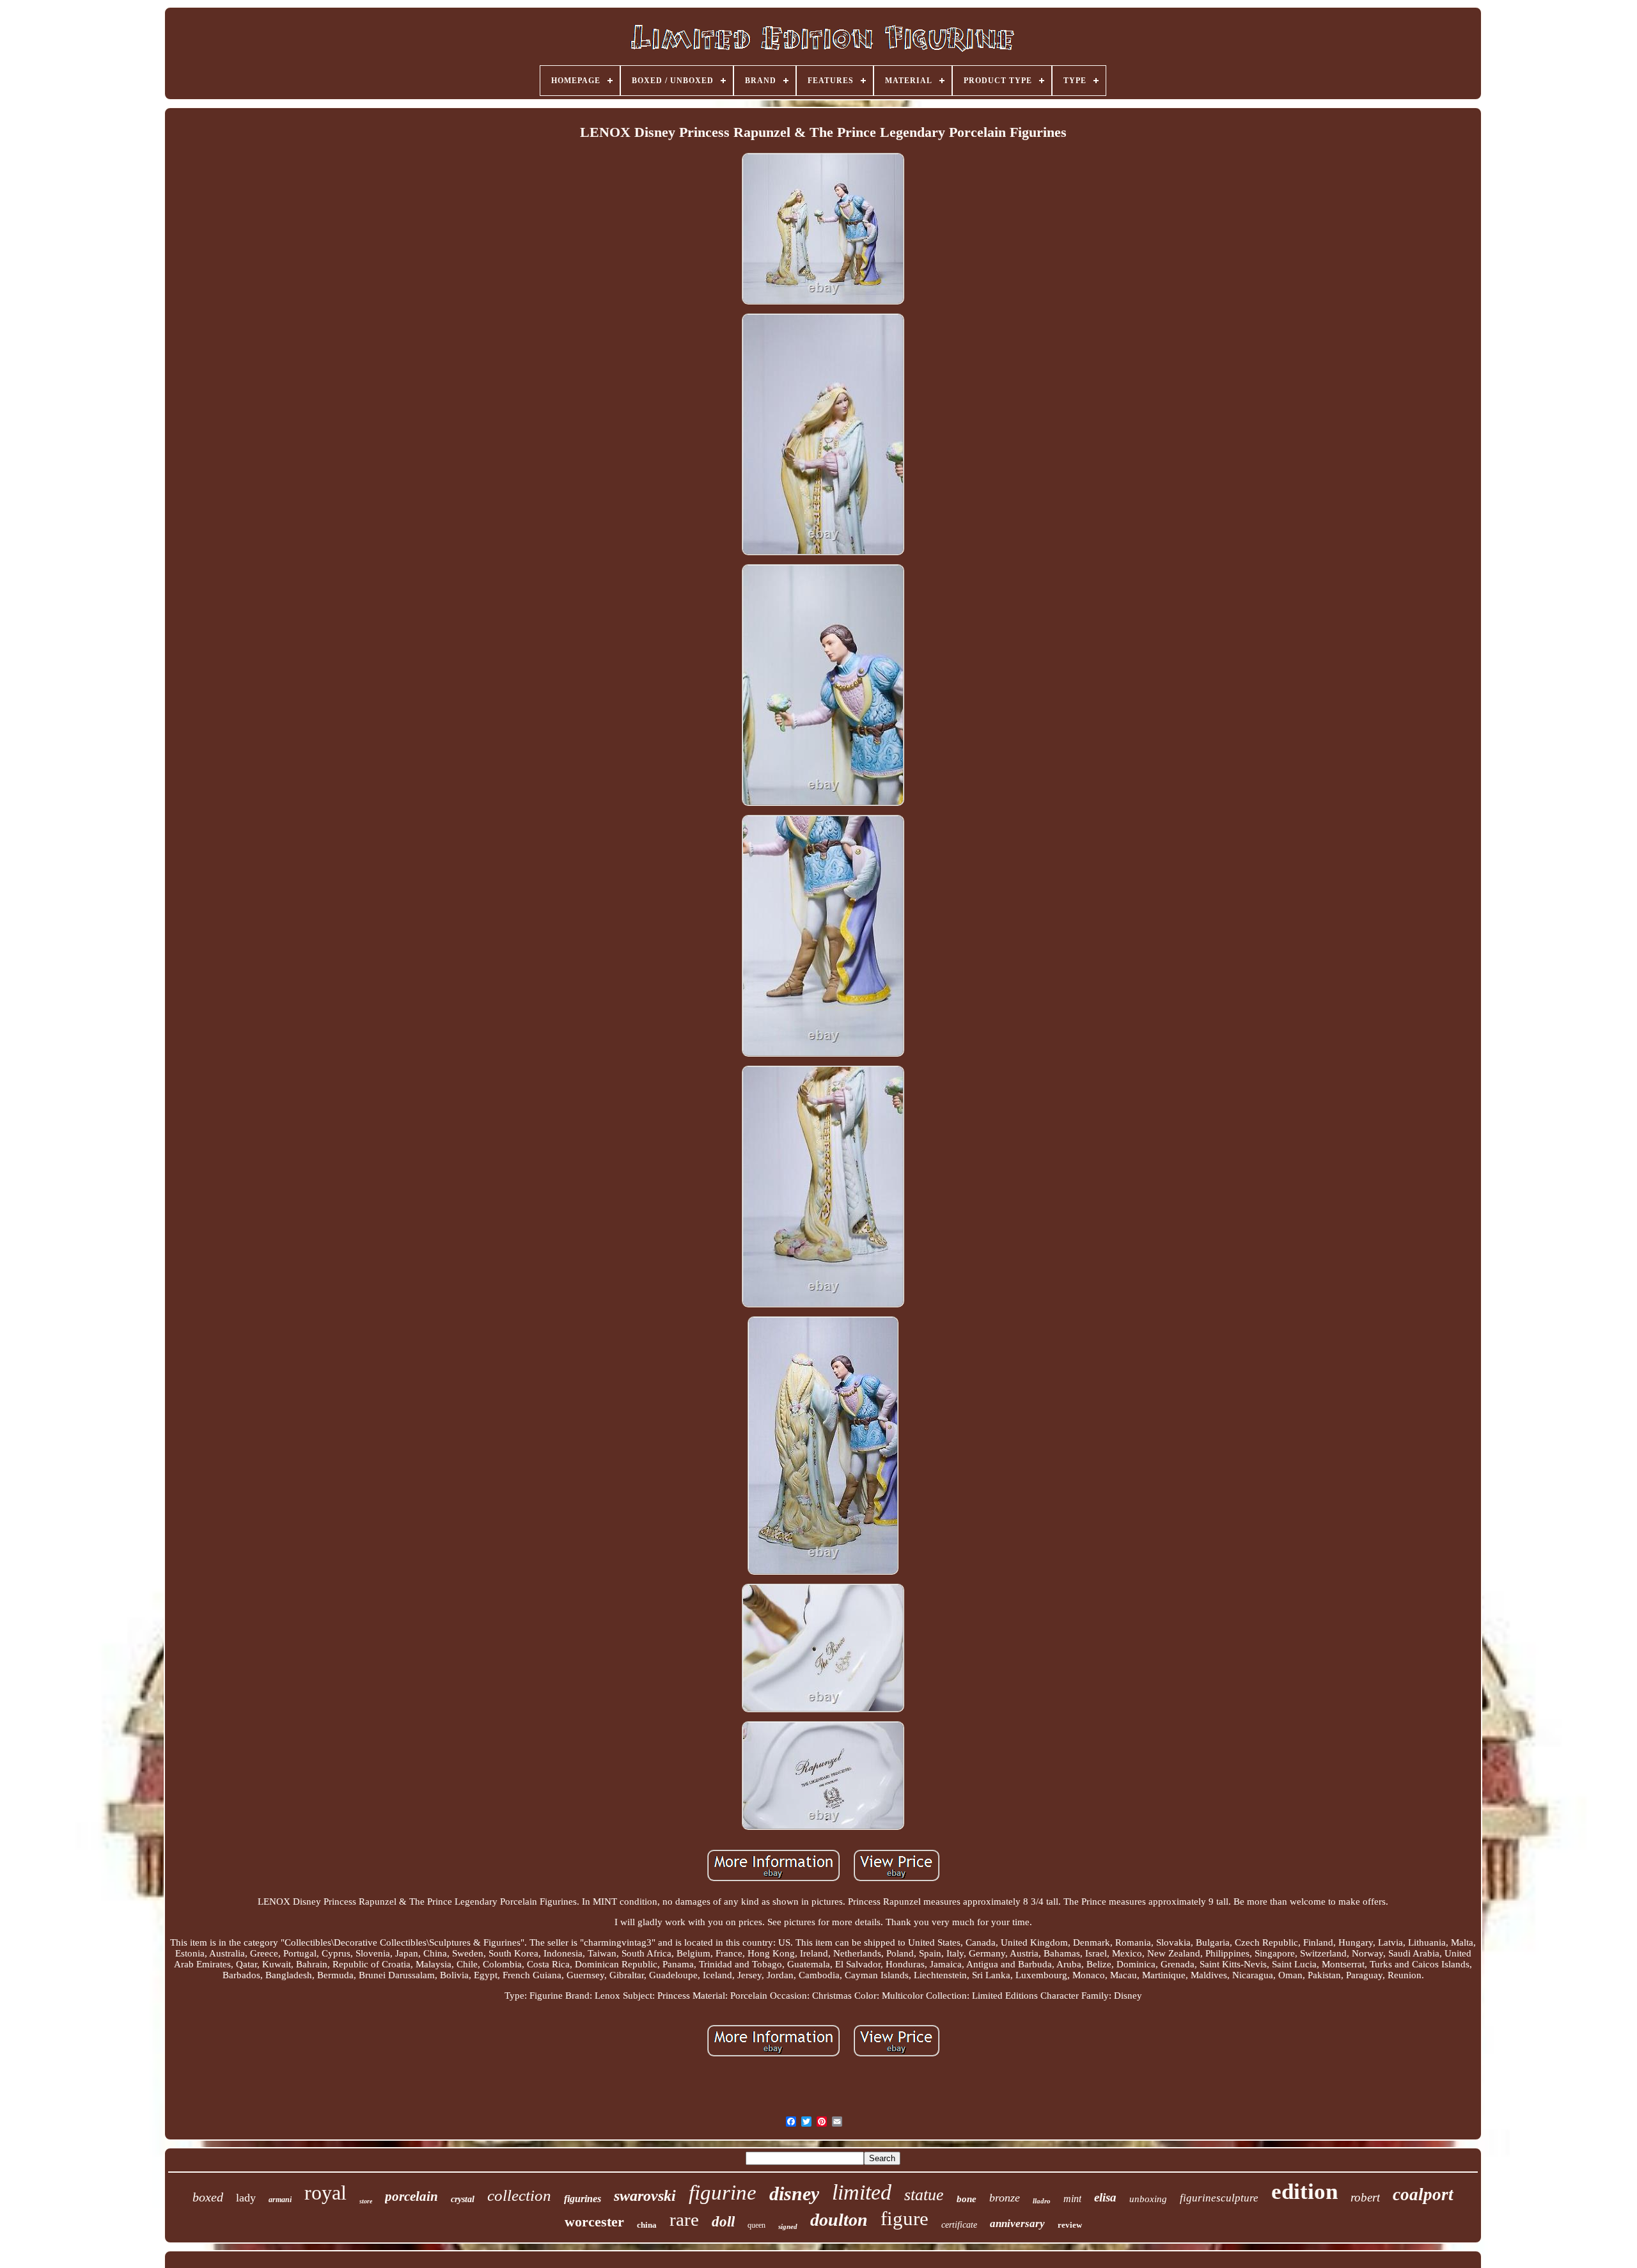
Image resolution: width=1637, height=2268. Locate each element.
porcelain (411, 2196)
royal (325, 2193)
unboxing (1148, 2199)
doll (723, 2222)
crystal (463, 2199)
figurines (583, 2199)
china (647, 2225)
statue (924, 2195)
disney (794, 2193)
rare (684, 2219)
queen (756, 2225)
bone (967, 2199)
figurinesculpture (1219, 2198)
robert (1365, 2197)
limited (862, 2192)
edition (1304, 2192)
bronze (1005, 2198)
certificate (959, 2225)
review (1070, 2225)
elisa (1105, 2197)
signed (788, 2226)
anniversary (1017, 2224)
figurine (723, 2193)
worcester (594, 2222)
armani (280, 2200)
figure (905, 2218)
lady (246, 2198)
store (366, 2201)
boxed (208, 2197)
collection (519, 2195)
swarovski (645, 2196)
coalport (1423, 2194)
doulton (839, 2220)
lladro (1042, 2201)
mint (1072, 2199)
